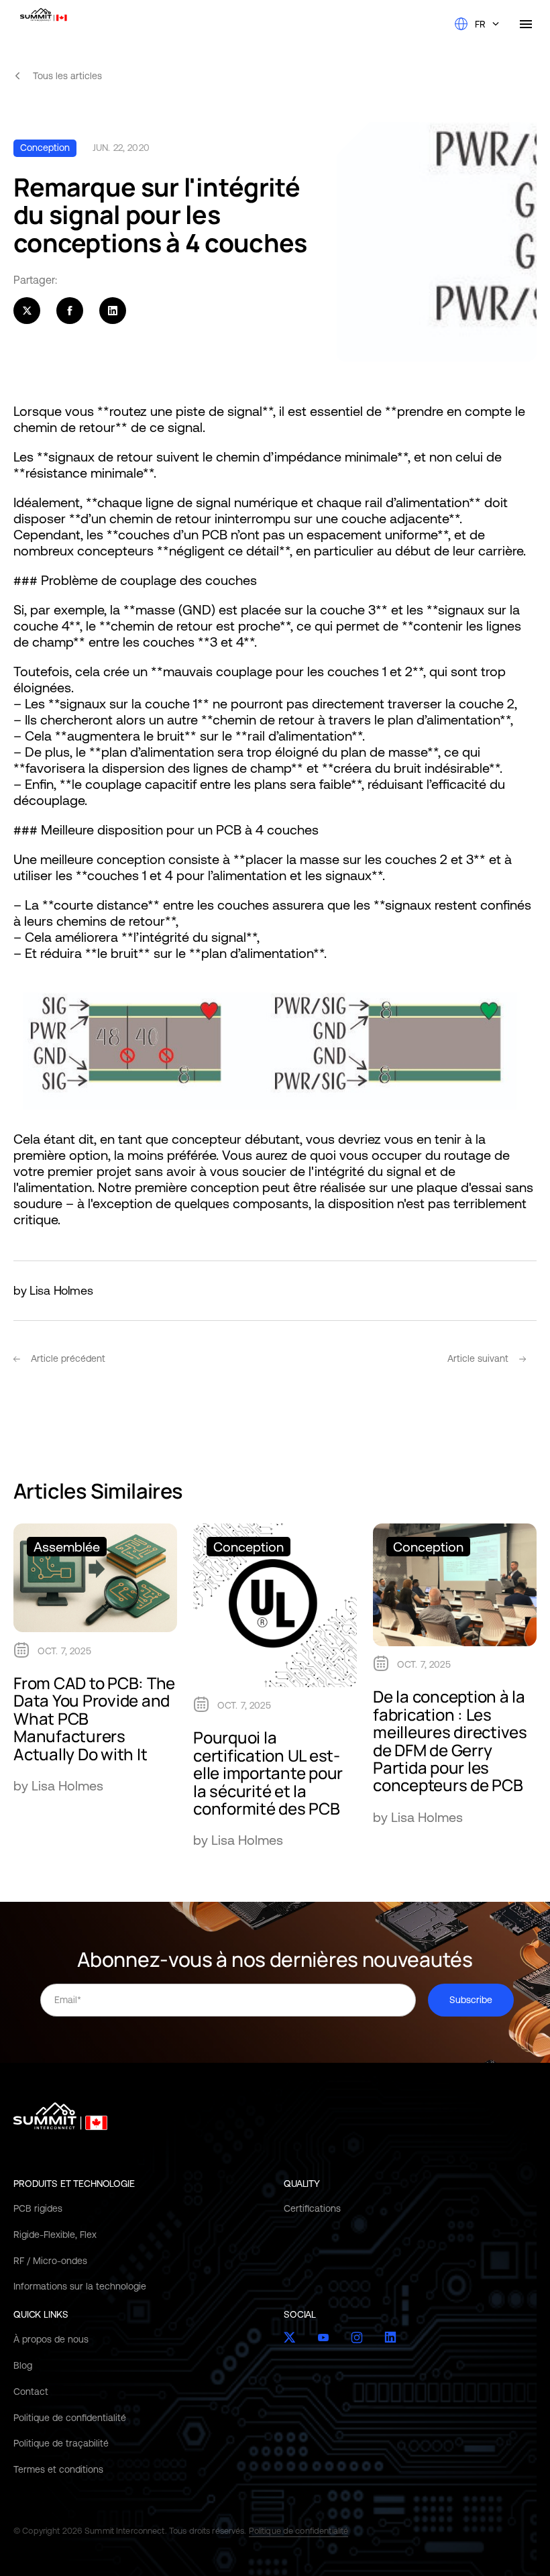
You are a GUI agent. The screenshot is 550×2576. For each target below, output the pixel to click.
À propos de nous (51, 2339)
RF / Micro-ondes (50, 2260)
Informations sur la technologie (80, 2286)
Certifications (312, 2208)
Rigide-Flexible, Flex (55, 2235)
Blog (23, 2365)
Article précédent (68, 1358)
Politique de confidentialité (70, 2417)
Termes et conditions (58, 2469)
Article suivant (478, 1358)
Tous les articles (67, 76)
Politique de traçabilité (61, 2443)
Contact (31, 2392)
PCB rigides (38, 2208)
